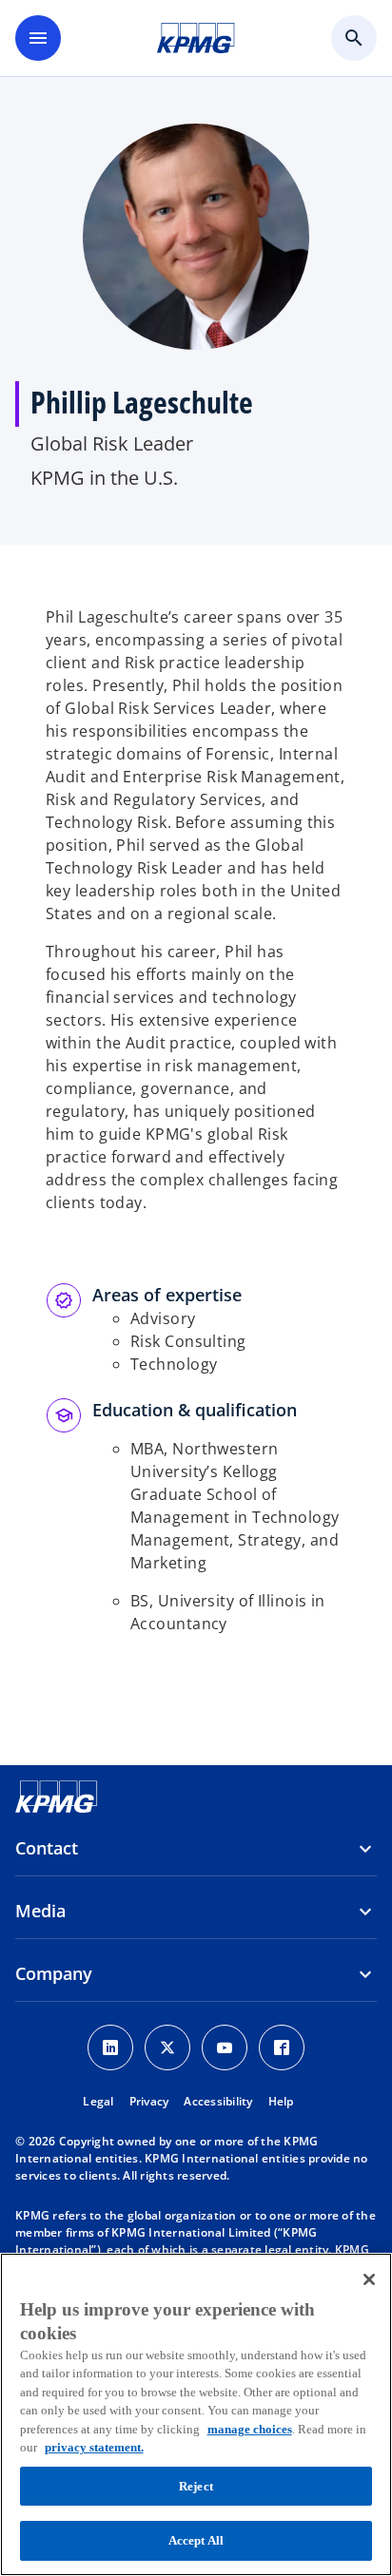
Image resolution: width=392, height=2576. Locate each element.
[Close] (369, 2279)
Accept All (196, 2540)
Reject (196, 2486)
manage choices (250, 2429)
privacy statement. (94, 2447)
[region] (196, 2414)
